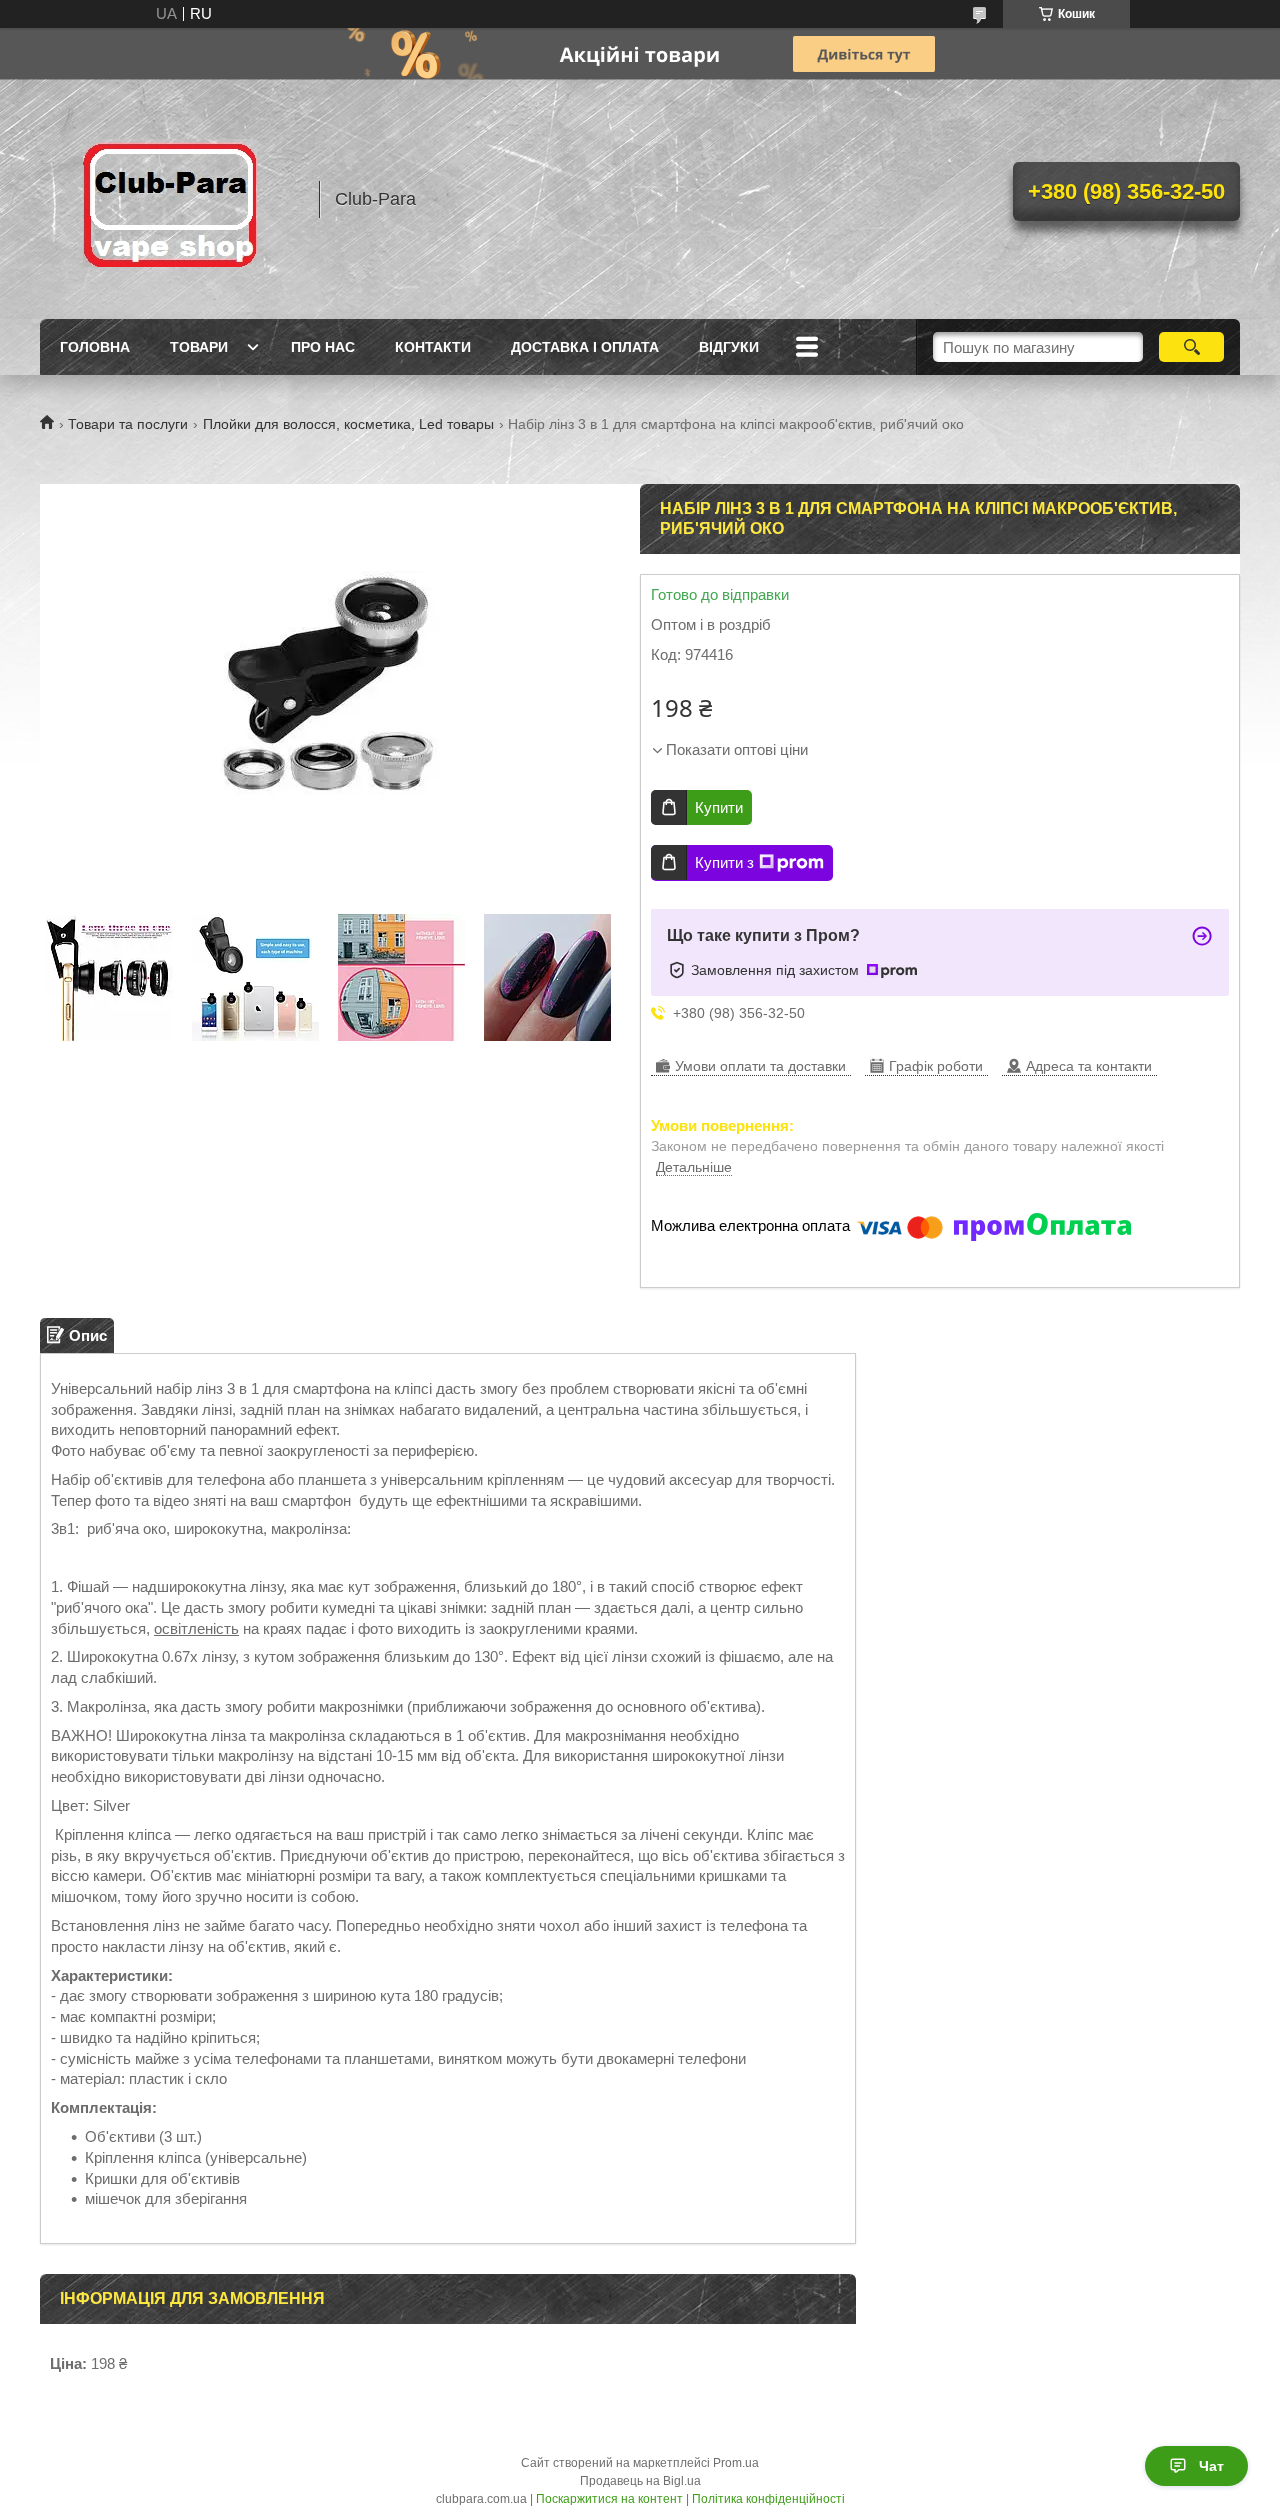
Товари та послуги (128, 424)
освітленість (196, 1628)
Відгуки (729, 347)
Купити (719, 807)
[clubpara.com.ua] (170, 199)
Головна (95, 347)
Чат (1211, 2466)
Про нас (323, 347)
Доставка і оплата (585, 347)
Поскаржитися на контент (609, 2499)
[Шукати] (1191, 347)
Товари (199, 347)
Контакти (433, 347)
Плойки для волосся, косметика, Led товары (348, 424)
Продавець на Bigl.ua (640, 2481)
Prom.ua (736, 2463)
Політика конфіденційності (768, 2499)
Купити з (724, 862)
